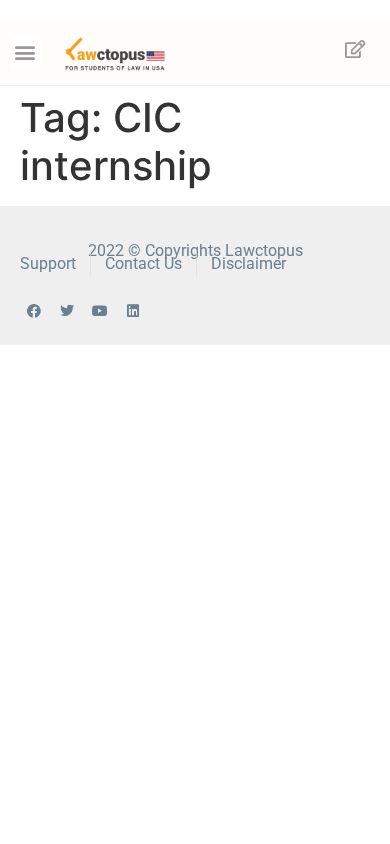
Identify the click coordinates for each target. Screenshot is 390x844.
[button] (25, 52)
